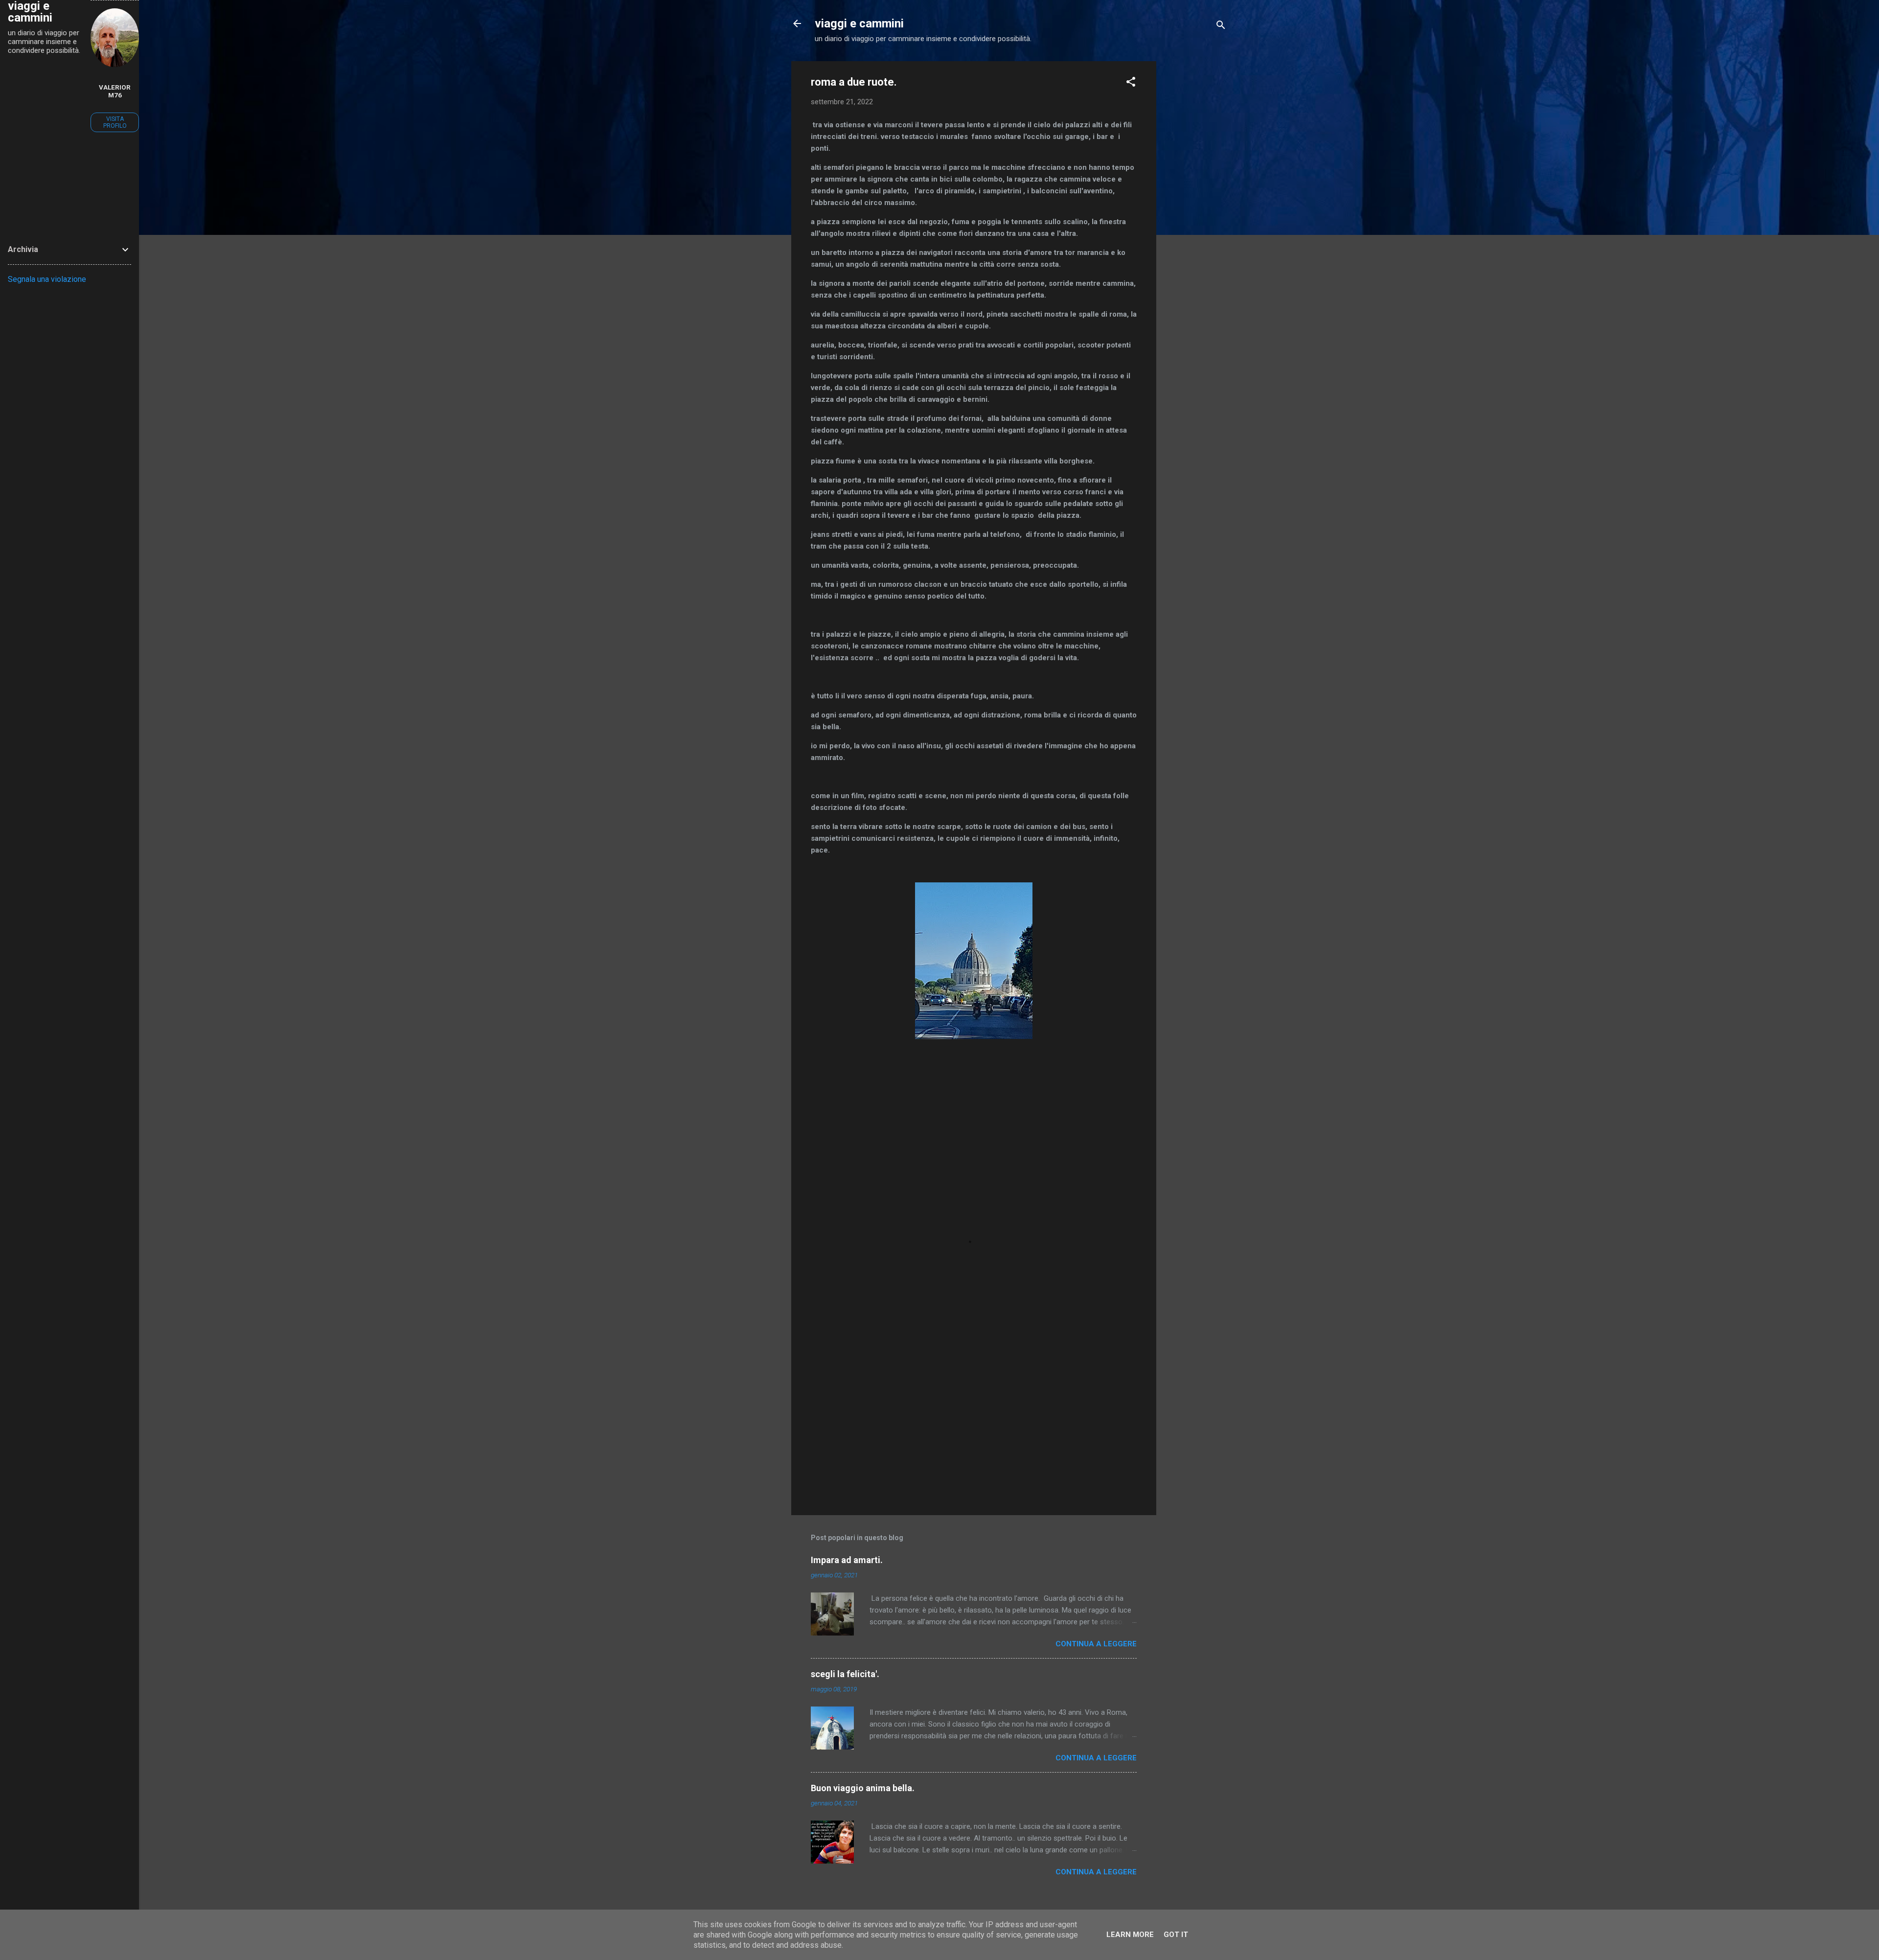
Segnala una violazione (47, 279)
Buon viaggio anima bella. (863, 1788)
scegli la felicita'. (845, 1674)
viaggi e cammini (859, 23)
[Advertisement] (1195, 208)
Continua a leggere (1096, 1644)
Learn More (1130, 1935)
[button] (1131, 83)
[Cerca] (1221, 27)
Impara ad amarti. (847, 1560)
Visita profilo (115, 122)
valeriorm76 (115, 91)
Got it (1176, 1935)
